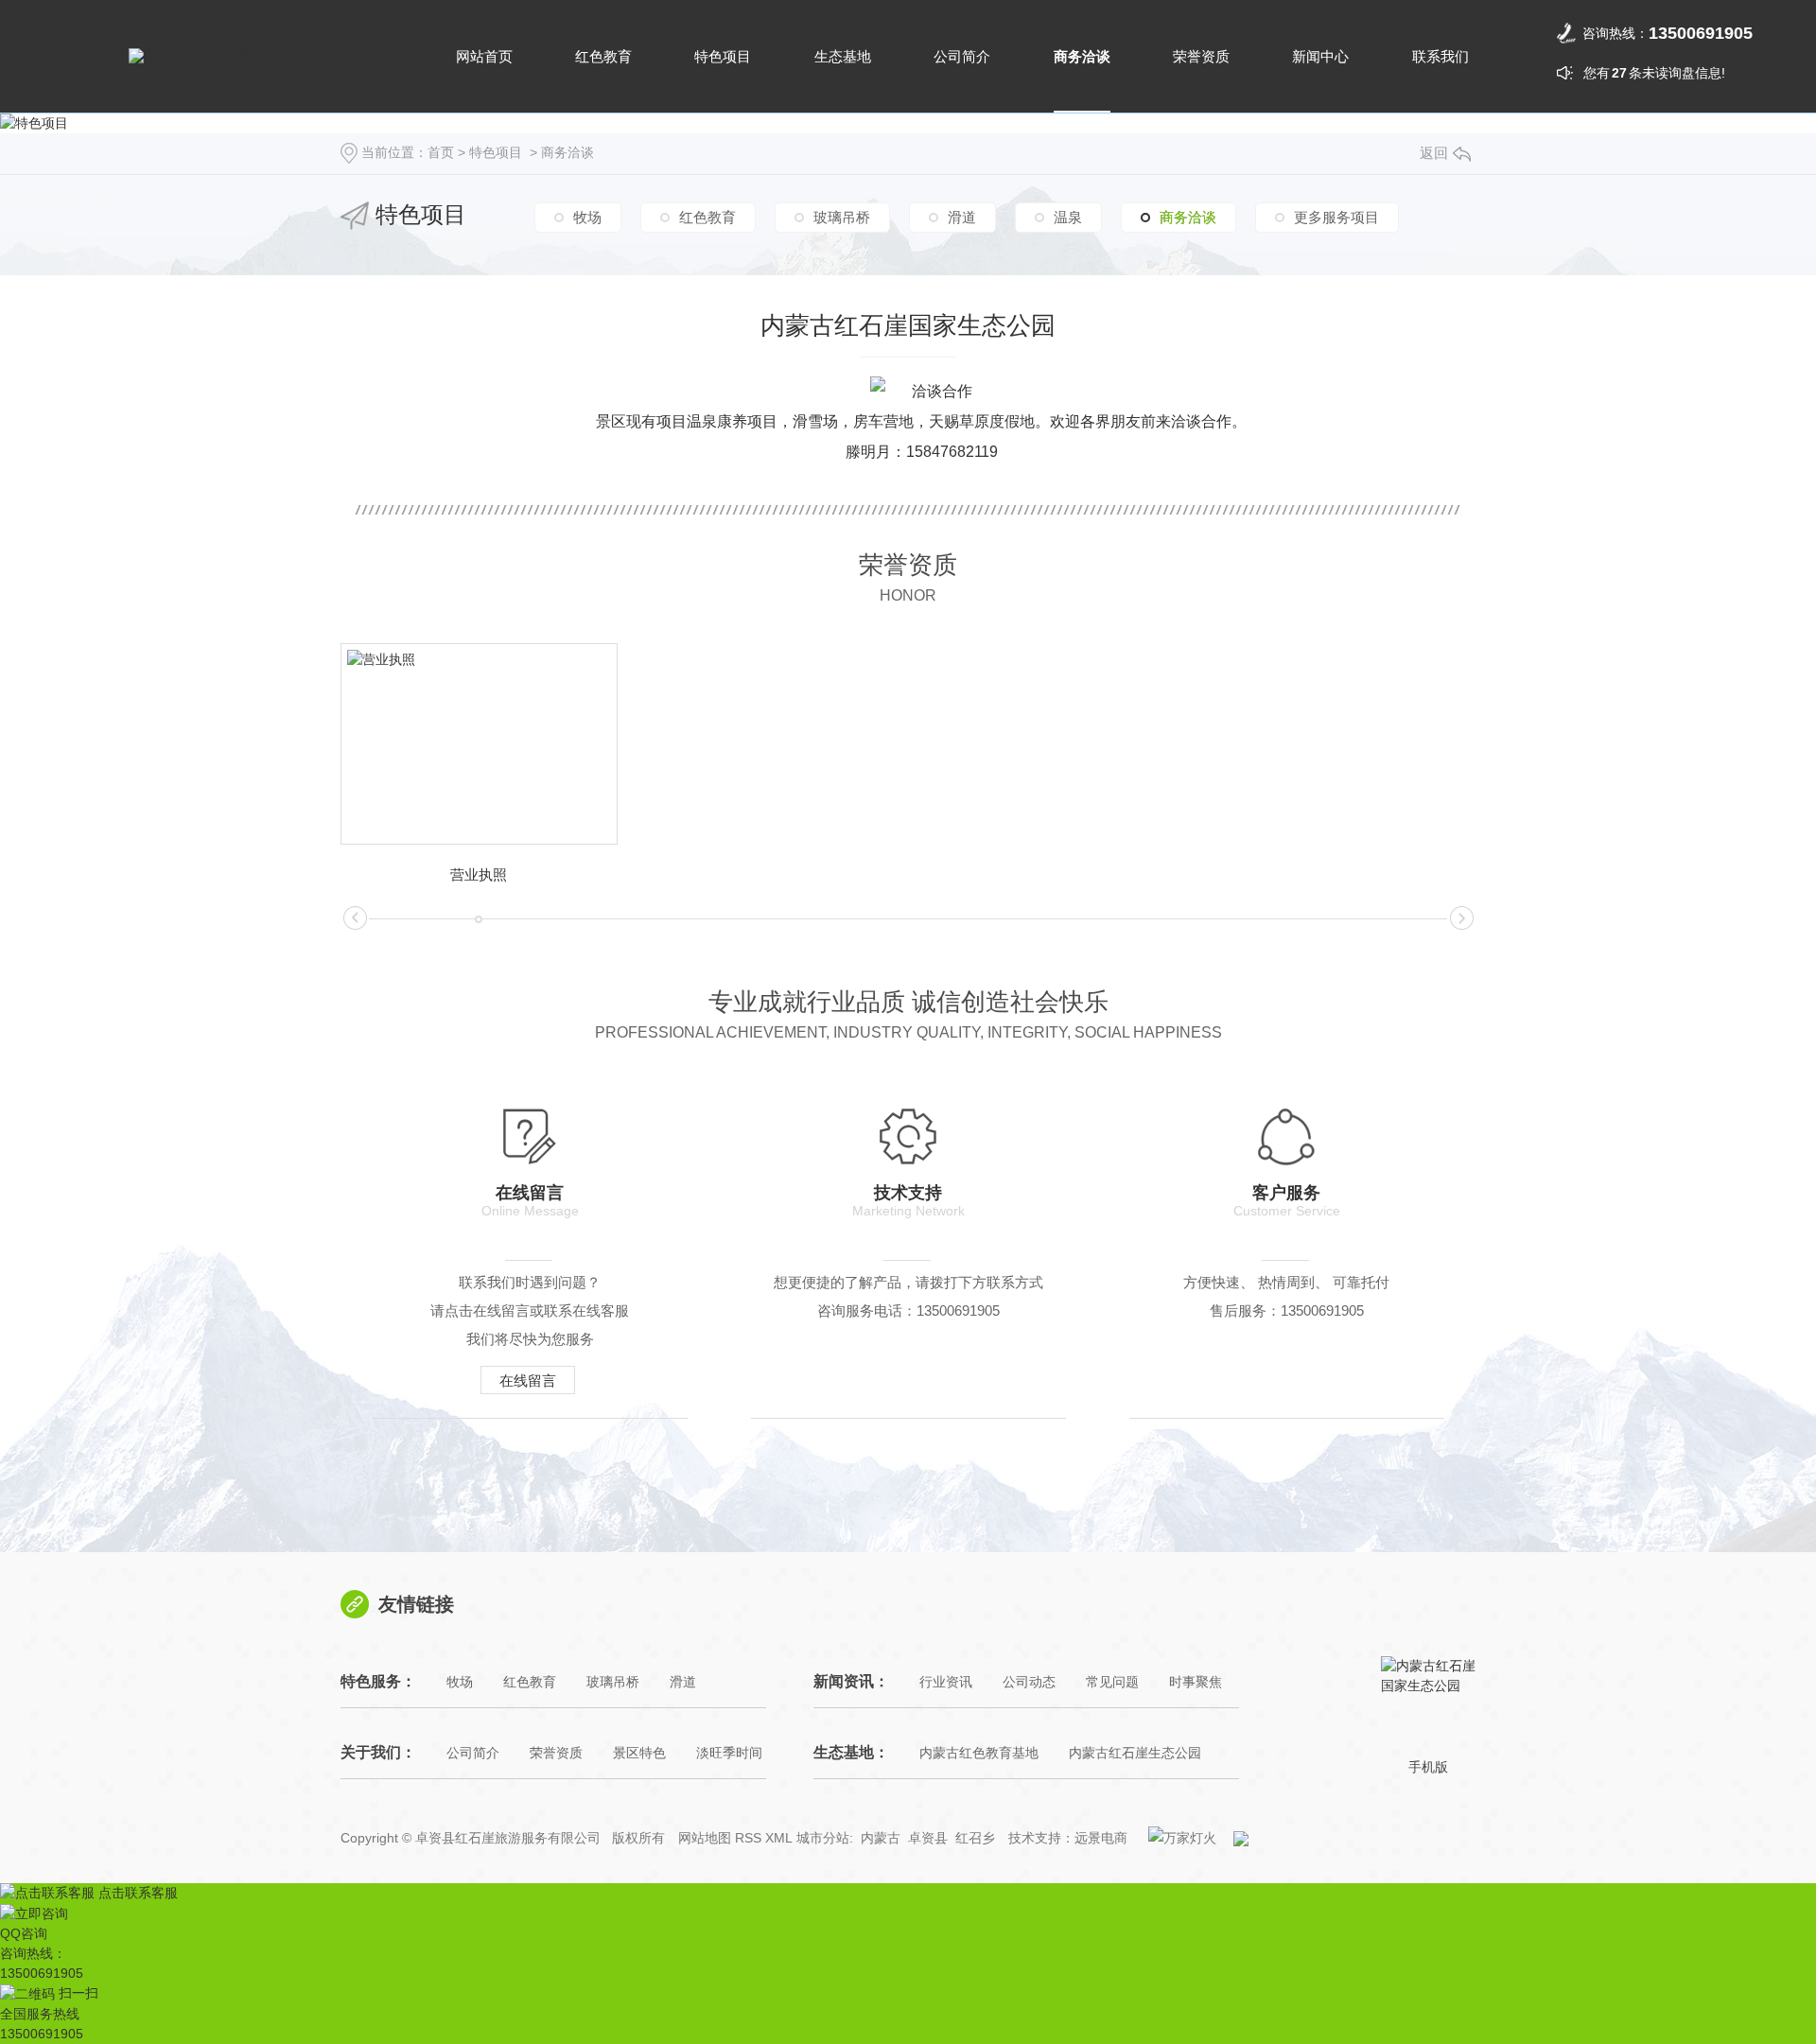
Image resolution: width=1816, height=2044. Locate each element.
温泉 (1068, 217)
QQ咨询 (24, 1933)
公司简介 (962, 56)
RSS (748, 1838)
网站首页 (484, 56)
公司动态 (1029, 1682)
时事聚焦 (1196, 1682)
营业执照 (479, 874)
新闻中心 (1320, 56)
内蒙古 (881, 1838)
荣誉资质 (1201, 56)
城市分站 (823, 1838)
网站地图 (705, 1838)
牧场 (587, 217)
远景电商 (1101, 1838)
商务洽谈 (1082, 56)
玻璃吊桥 (842, 217)
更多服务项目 (1336, 217)
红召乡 (975, 1838)
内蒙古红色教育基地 (979, 1753)
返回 (1434, 153)
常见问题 (1112, 1682)
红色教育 (603, 56)
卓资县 (928, 1838)
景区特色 (639, 1753)
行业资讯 (946, 1682)
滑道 (962, 217)
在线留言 (528, 1380)
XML (779, 1838)
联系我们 (1441, 56)
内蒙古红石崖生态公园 (1135, 1753)
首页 (441, 152)
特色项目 (723, 56)
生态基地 (843, 56)
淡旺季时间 (729, 1753)
